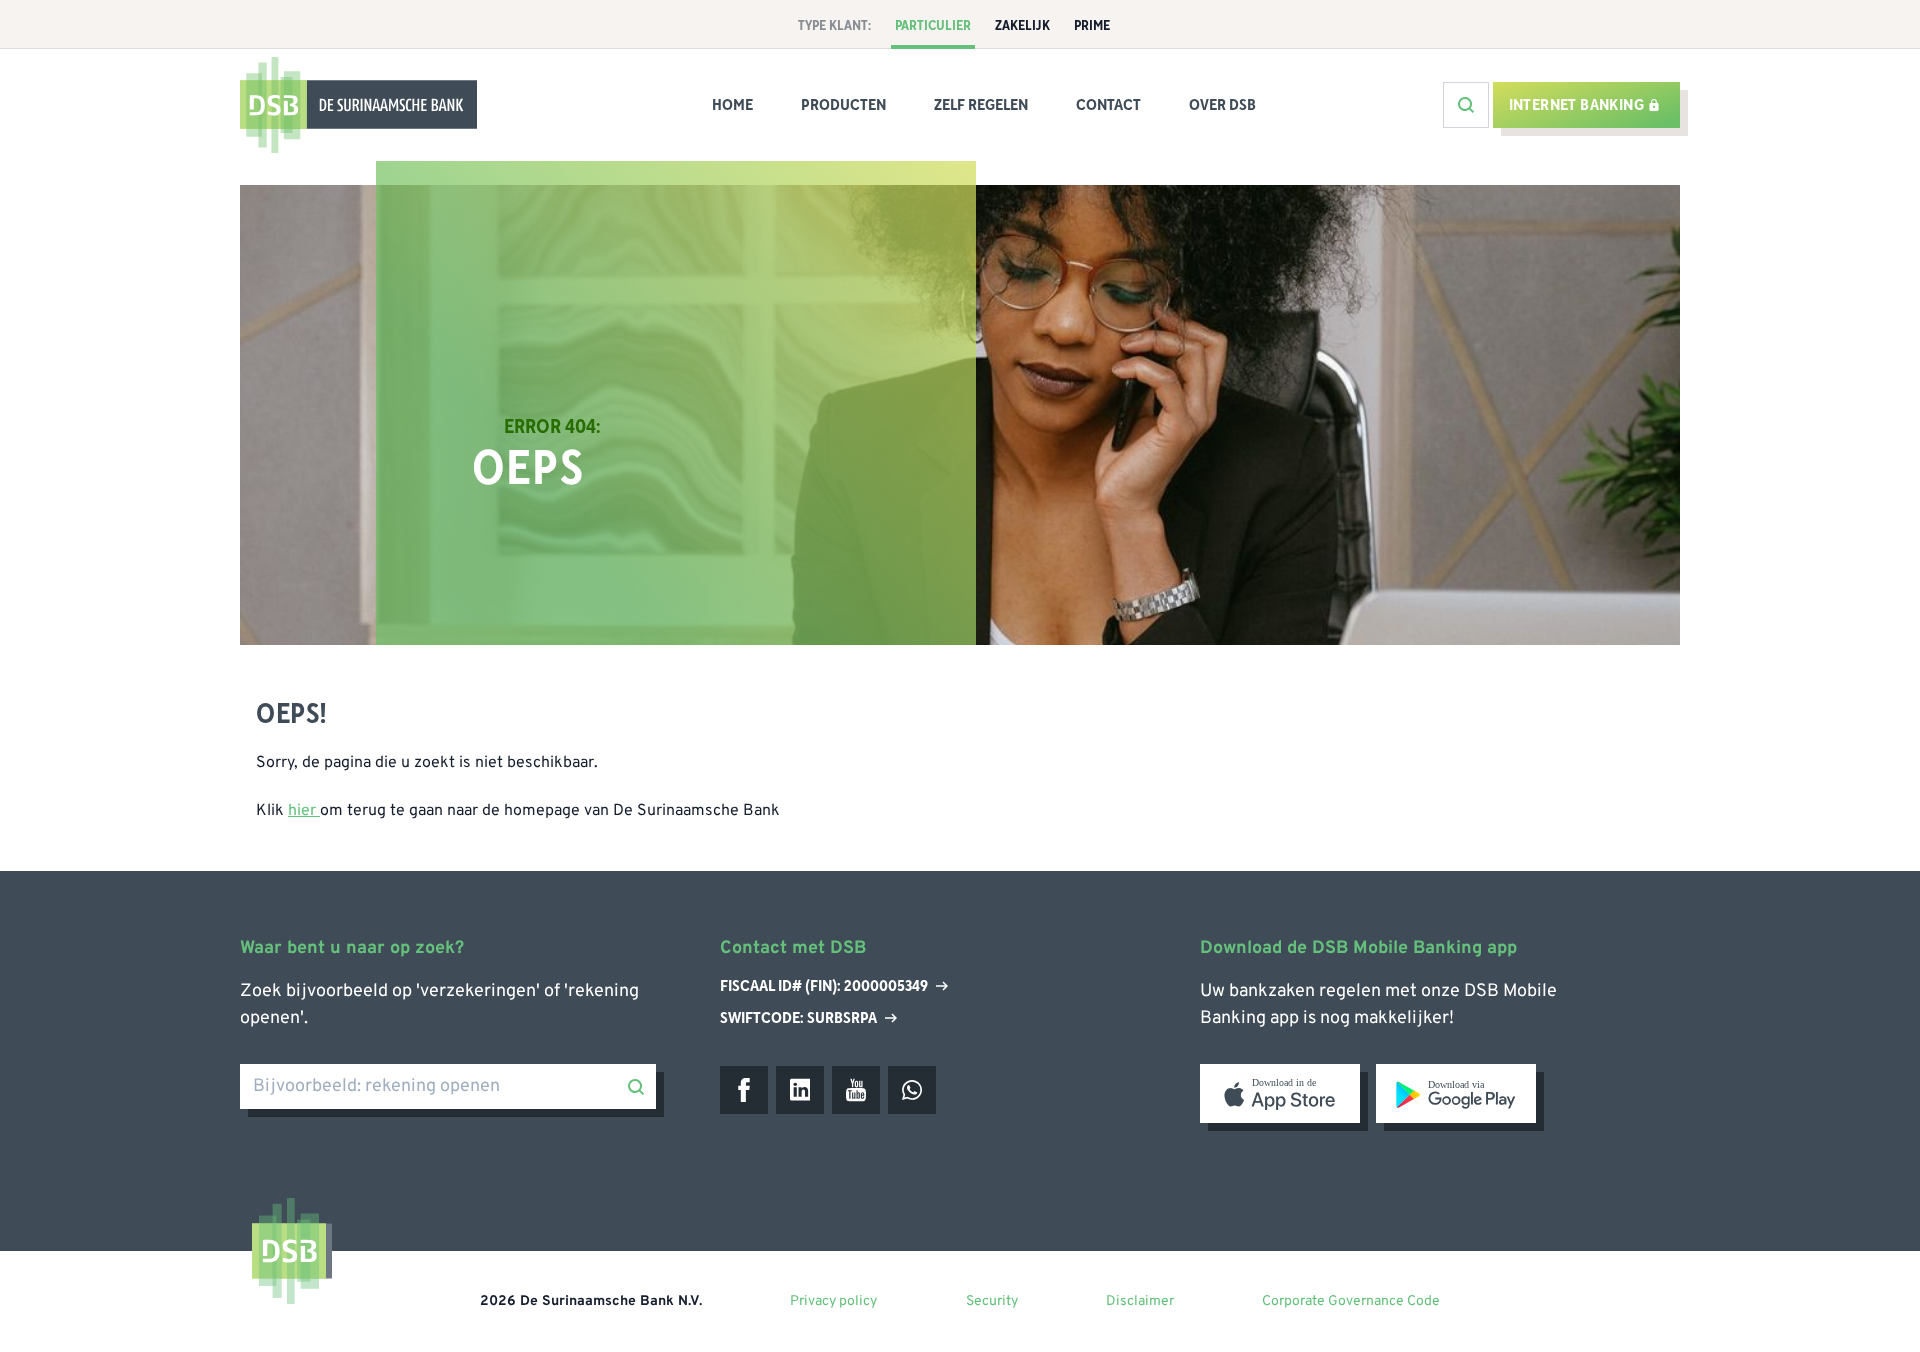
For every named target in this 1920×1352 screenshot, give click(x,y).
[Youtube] (856, 1090)
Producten (843, 105)
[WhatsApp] (912, 1090)
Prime (1092, 26)
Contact (1108, 105)
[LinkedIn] (800, 1090)
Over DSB (1222, 105)
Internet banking (1576, 105)
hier (304, 811)
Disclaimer (1140, 1301)
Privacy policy (833, 1301)
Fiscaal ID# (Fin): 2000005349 (824, 987)
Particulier (933, 26)
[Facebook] (744, 1090)
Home (732, 105)
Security (992, 1301)
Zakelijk (1022, 26)
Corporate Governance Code (1351, 1301)
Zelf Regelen (981, 105)
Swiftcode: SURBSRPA (798, 1018)
